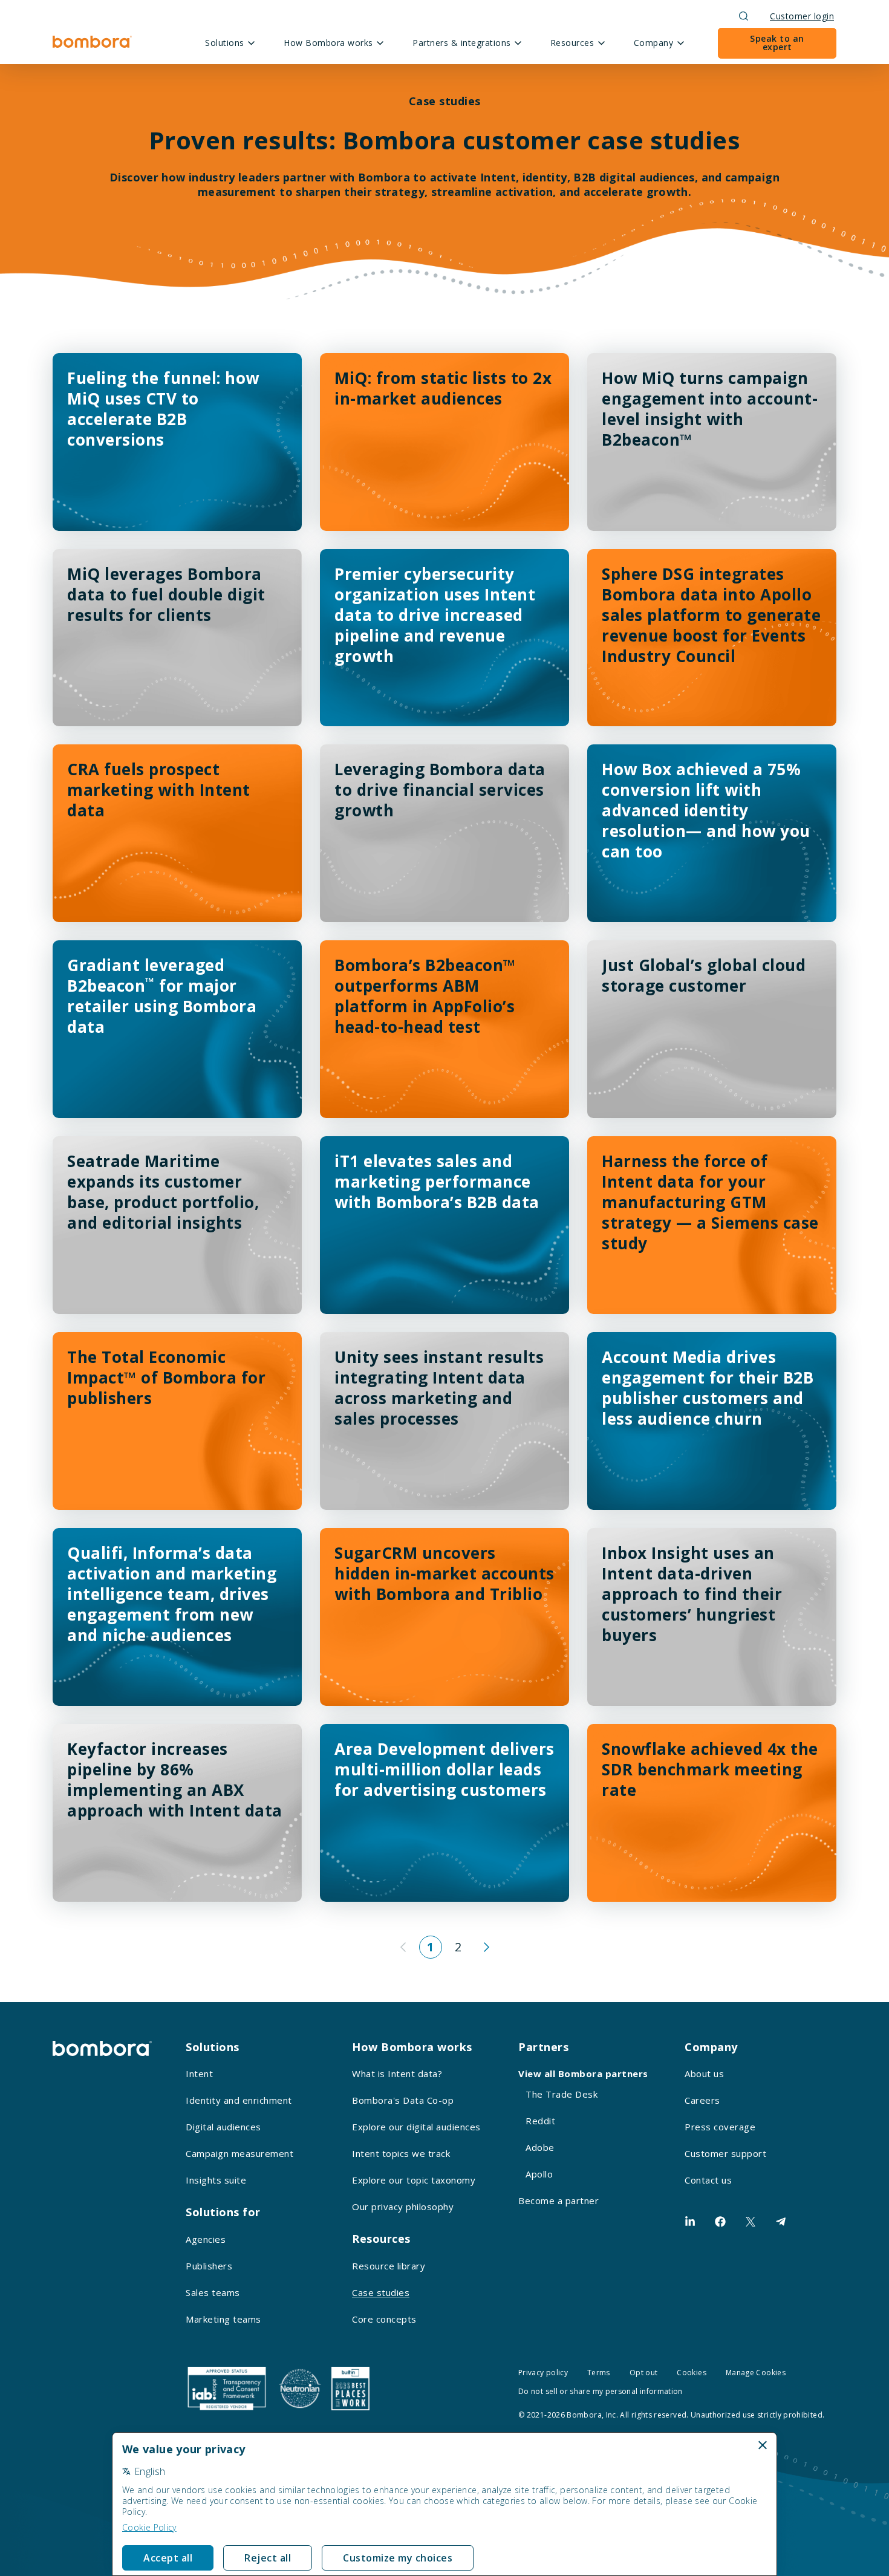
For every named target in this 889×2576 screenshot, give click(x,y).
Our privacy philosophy (403, 2207)
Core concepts (384, 2319)
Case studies (381, 2292)
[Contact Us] (781, 2222)
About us (704, 2073)
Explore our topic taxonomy (414, 2180)
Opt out (644, 2373)
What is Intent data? (397, 2073)
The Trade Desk (562, 2094)
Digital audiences (223, 2127)
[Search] (744, 16)
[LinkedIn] (690, 2222)
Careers (702, 2100)
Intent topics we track (401, 2153)
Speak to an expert (777, 43)
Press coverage (720, 2127)
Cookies (692, 2373)
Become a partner (558, 2200)
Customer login (802, 16)
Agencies (206, 2239)
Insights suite (216, 2180)
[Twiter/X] (751, 2222)
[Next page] (486, 1947)
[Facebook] (720, 2222)
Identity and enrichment (239, 2100)
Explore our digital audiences (416, 2127)
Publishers (209, 2266)
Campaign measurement (239, 2153)
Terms (599, 2373)
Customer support (725, 2153)
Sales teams (213, 2292)
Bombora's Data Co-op (403, 2100)
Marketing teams (223, 2319)
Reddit (540, 2121)
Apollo (539, 2174)
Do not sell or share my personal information (601, 2391)
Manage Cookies (756, 2373)
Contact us (708, 2180)
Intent (199, 2073)
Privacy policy (543, 2373)
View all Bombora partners (583, 2073)
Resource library (389, 2266)
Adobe (540, 2147)
